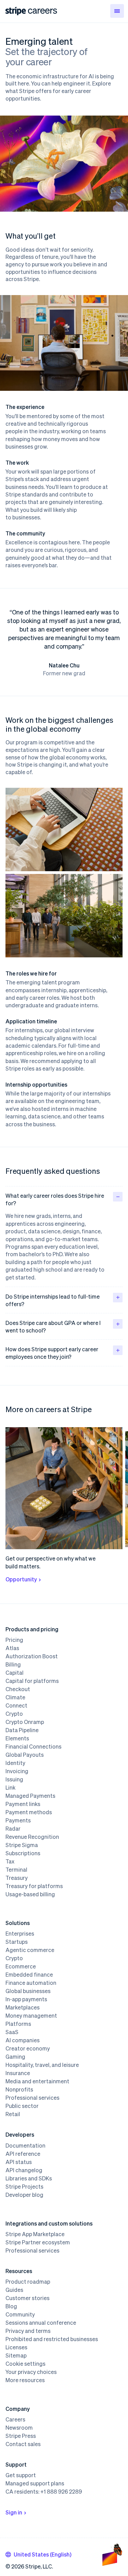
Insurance (18, 2073)
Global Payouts (25, 1755)
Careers (15, 2419)
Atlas (12, 1648)
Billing (13, 1664)
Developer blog (24, 2195)
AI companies (23, 2040)
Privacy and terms (28, 2331)
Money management (31, 2016)
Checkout (18, 1689)
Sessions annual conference (41, 2323)
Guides (14, 2290)
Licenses (16, 2347)
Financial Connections (33, 1747)
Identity (15, 1763)
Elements (17, 1738)
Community (20, 2314)
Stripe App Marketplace (35, 2234)
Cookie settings (25, 2364)
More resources (25, 2380)
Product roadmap (28, 2282)
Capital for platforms (32, 1681)
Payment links (23, 1804)
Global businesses (28, 1991)
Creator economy (28, 2048)
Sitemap (16, 2355)
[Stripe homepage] (16, 11)
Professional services (32, 2098)
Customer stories (27, 2298)
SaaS (12, 2032)
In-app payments (26, 1999)
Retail (13, 2114)
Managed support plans (35, 2483)
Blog (11, 2306)
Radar (13, 1829)
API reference (23, 2154)
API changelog (24, 2170)
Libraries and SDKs (29, 2178)
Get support (21, 2475)
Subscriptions (23, 1853)
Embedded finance (29, 1975)
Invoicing (17, 1771)
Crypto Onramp (25, 1722)
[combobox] (38, 2554)
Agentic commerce (30, 1950)
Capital (15, 1673)
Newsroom (19, 2428)
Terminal (16, 1870)
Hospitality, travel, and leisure (42, 2065)
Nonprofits (19, 2089)
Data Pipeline (22, 1730)
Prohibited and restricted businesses (52, 2339)
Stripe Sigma (22, 1845)
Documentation (25, 2146)
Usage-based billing (30, 1894)
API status (19, 2162)
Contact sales (23, 2444)
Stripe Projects (24, 2187)
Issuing (14, 1779)
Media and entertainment (37, 2081)
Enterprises (20, 1934)
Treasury (17, 1878)
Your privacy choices (31, 2372)
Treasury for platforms (34, 1886)
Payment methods (29, 1812)
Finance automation (31, 1983)
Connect (16, 1705)
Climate (15, 1697)
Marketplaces (23, 2007)
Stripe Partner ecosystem (38, 2242)
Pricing (14, 1640)
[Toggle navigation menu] (117, 11)
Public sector (22, 2106)
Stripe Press (21, 2436)
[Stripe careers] (42, 11)
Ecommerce (21, 1966)
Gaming (15, 2057)
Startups (17, 1942)
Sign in (14, 2512)
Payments (18, 1820)
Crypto (14, 1714)
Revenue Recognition (32, 1837)
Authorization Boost (32, 1656)
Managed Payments (30, 1796)
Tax (10, 1861)
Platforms (18, 2024)
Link (10, 1788)
